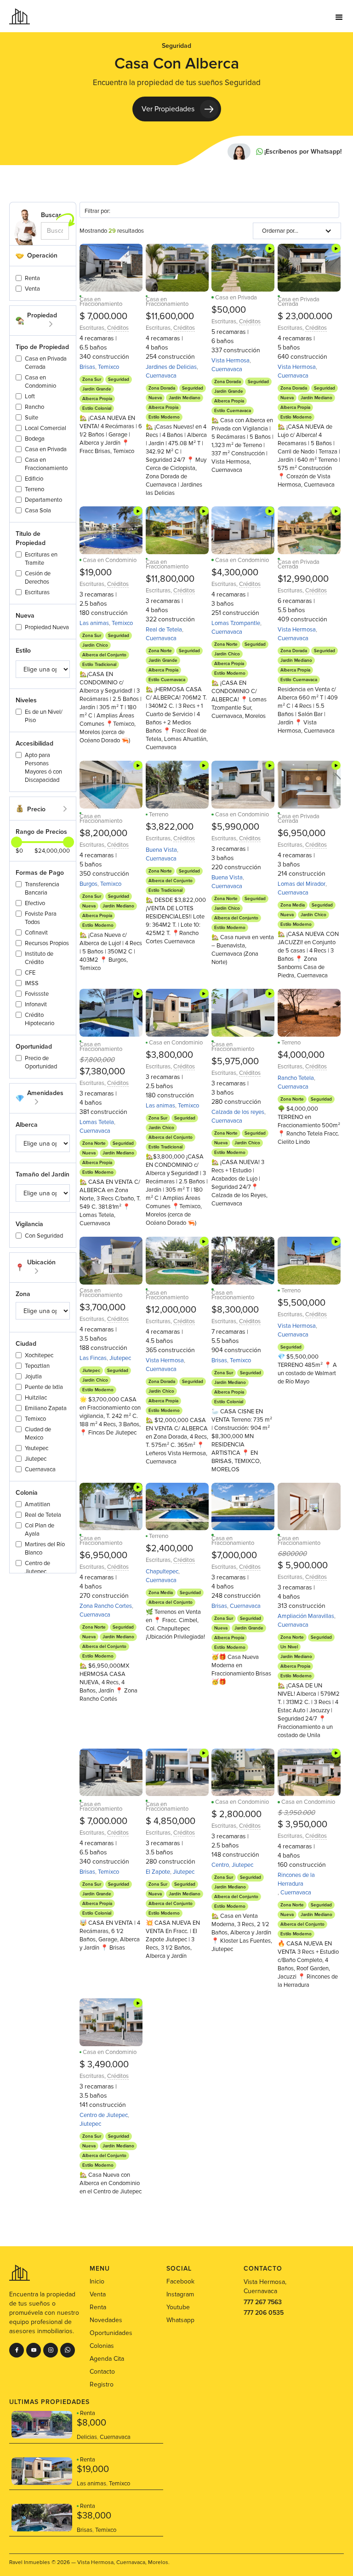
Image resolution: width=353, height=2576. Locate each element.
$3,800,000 (169, 1055)
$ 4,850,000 (171, 1821)
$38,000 (94, 2516)
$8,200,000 (103, 833)
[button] (339, 16)
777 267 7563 (263, 2302)
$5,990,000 (235, 827)
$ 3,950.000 (296, 1813)
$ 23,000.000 (305, 316)
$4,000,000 (301, 1055)
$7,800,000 (97, 1060)
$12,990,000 (303, 579)
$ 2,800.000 (236, 1814)
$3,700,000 (102, 1308)
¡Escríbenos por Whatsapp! (303, 152)
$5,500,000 (302, 1303)
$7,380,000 (102, 1072)
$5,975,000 (235, 1061)
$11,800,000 (170, 579)
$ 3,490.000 (104, 2065)
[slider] (68, 842)
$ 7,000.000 (103, 316)
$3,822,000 (170, 827)
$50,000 (229, 310)
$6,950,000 (302, 833)
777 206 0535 (264, 2313)
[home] (20, 16)
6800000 (292, 1554)
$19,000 (96, 573)
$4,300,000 (235, 573)
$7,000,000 (234, 1555)
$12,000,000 (171, 1310)
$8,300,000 (235, 1310)
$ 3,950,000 (302, 1824)
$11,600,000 (170, 316)
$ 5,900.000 (303, 1566)
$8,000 (91, 2423)
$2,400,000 (169, 1549)
